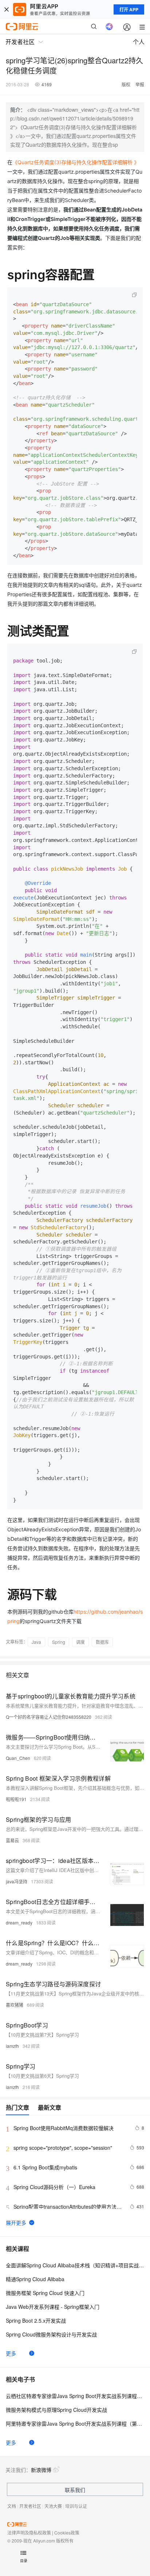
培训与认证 (76, 2506)
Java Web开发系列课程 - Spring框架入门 (53, 2307)
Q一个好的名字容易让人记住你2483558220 (49, 1717)
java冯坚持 (17, 1881)
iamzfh (12, 2046)
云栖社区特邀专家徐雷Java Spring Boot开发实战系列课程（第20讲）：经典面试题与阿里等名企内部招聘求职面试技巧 (75, 2396)
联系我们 (75, 2490)
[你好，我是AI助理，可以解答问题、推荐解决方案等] (109, 27)
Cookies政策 (67, 2533)
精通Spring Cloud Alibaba (35, 2279)
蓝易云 (12, 1840)
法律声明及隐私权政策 (29, 2533)
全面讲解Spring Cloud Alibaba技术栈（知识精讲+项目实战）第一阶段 (75, 2265)
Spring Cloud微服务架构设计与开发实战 (51, 2334)
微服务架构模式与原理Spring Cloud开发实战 (56, 2410)
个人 (139, 42)
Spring (59, 1642)
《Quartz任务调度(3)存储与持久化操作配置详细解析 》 (76, 162)
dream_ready (19, 1922)
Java (36, 1642)
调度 (80, 1642)
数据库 (102, 1642)
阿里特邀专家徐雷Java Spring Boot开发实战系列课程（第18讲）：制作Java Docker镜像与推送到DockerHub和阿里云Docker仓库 (75, 2423)
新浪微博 (41, 2470)
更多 (11, 2353)
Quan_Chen (18, 1758)
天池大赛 (53, 2506)
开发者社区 (30, 2506)
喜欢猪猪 (15, 2005)
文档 (12, 2506)
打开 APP (129, 9)
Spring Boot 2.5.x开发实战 (36, 2320)
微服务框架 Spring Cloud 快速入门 (45, 2293)
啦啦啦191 (16, 1799)
